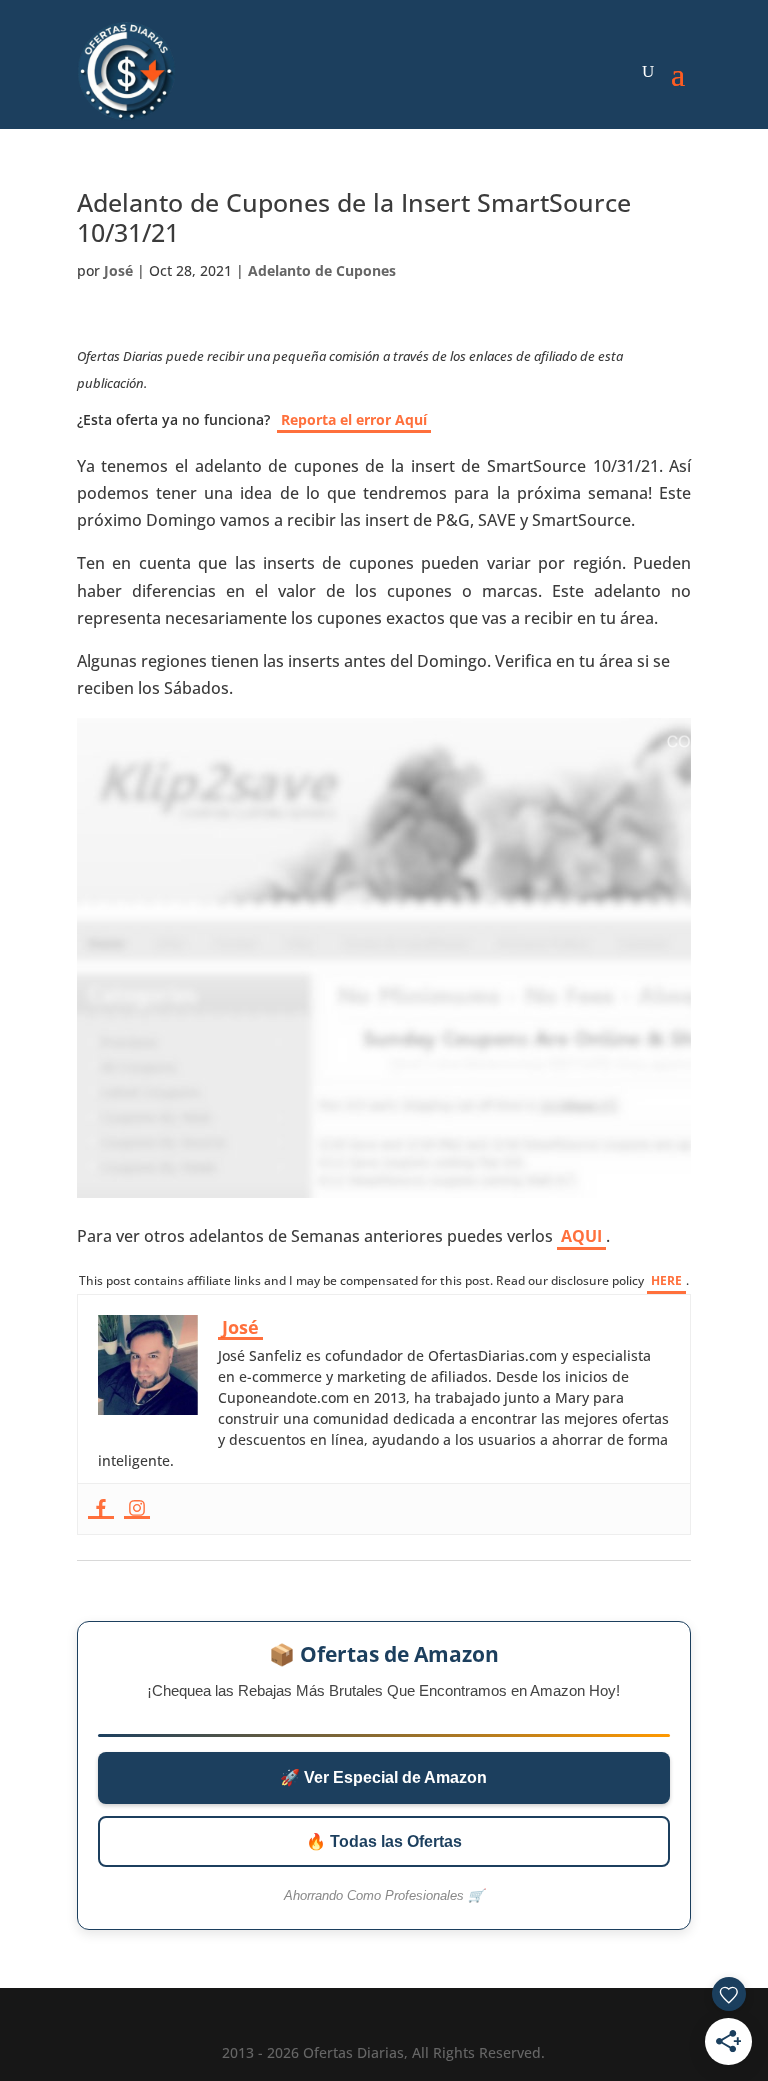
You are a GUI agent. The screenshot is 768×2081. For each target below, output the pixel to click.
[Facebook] (101, 1509)
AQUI (581, 1236)
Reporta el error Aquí (354, 419)
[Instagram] (137, 1509)
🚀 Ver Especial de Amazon (383, 1777)
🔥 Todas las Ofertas (384, 1841)
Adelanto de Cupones (322, 270)
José (118, 270)
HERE (666, 1280)
